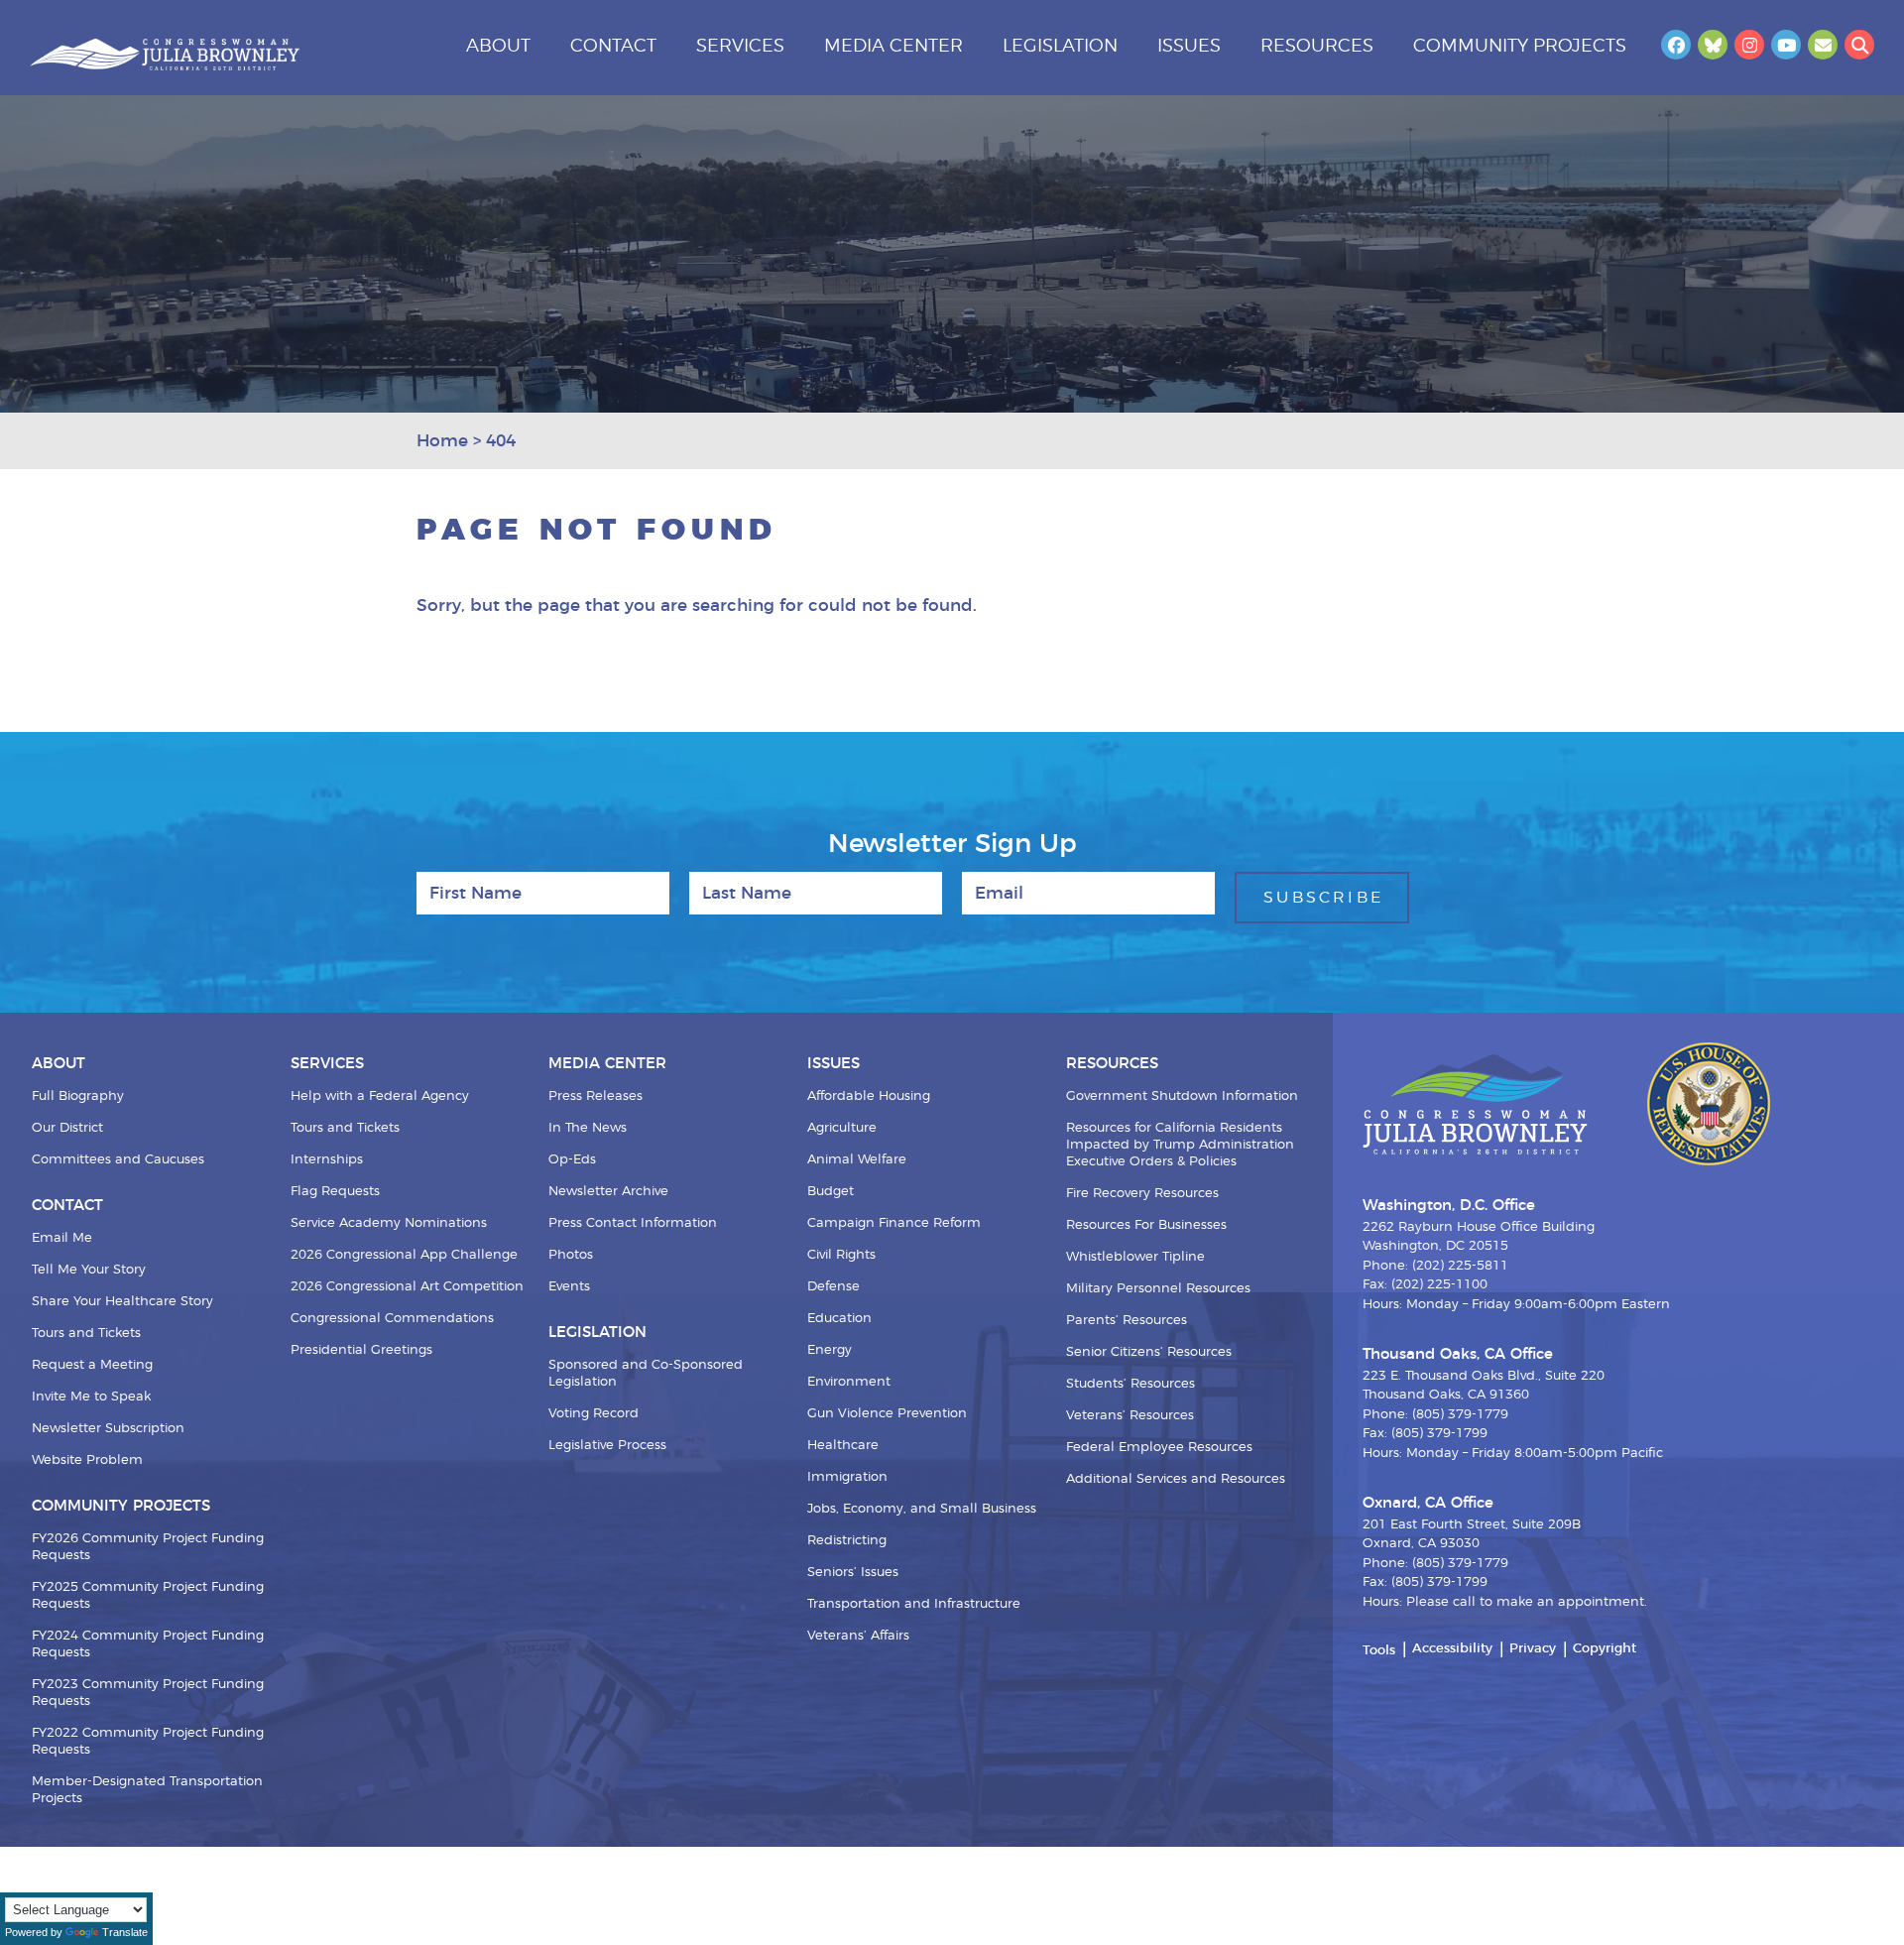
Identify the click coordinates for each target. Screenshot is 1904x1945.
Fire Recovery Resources (1142, 1194)
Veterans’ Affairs (858, 1636)
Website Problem (87, 1460)
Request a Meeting (92, 1365)
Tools (1379, 1651)
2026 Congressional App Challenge (404, 1255)
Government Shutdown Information (1182, 1096)
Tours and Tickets (86, 1334)
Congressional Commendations (392, 1319)
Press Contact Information (633, 1223)
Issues (1189, 47)
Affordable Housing (869, 1096)
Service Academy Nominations (389, 1223)
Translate (125, 1932)
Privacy (1533, 1649)
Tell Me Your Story (89, 1270)
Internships (327, 1160)
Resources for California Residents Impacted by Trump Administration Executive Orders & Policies (1180, 1145)
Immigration (847, 1477)
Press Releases (595, 1096)
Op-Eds (572, 1160)
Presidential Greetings (361, 1350)
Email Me (62, 1238)
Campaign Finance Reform (894, 1223)
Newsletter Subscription (108, 1429)
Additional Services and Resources (1176, 1479)
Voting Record (594, 1414)
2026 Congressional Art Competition (407, 1287)
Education (839, 1319)
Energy (830, 1350)
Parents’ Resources (1127, 1321)
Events (569, 1287)
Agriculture (842, 1128)
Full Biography (78, 1096)
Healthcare (843, 1446)
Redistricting (847, 1541)
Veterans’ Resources (1130, 1416)
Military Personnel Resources (1158, 1289)
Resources (1317, 47)
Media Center (893, 47)
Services (740, 47)
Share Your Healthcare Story (122, 1302)
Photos (571, 1255)
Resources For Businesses (1146, 1225)
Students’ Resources (1130, 1384)
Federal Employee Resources (1159, 1448)
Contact (613, 47)
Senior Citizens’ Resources (1149, 1352)
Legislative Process (607, 1446)
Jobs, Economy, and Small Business (922, 1509)
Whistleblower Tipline (1135, 1257)
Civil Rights (841, 1255)
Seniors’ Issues (853, 1573)
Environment (849, 1382)
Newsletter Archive (608, 1192)
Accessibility (1452, 1649)
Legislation (1060, 47)
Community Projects (1520, 47)
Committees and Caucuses (118, 1160)
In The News (588, 1128)
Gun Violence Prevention (887, 1414)
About (498, 47)
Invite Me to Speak (91, 1397)
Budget (831, 1192)
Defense (833, 1287)
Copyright (1605, 1649)
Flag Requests (335, 1192)
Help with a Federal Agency (380, 1096)
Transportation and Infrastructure (914, 1604)
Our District (67, 1128)
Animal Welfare (857, 1160)
